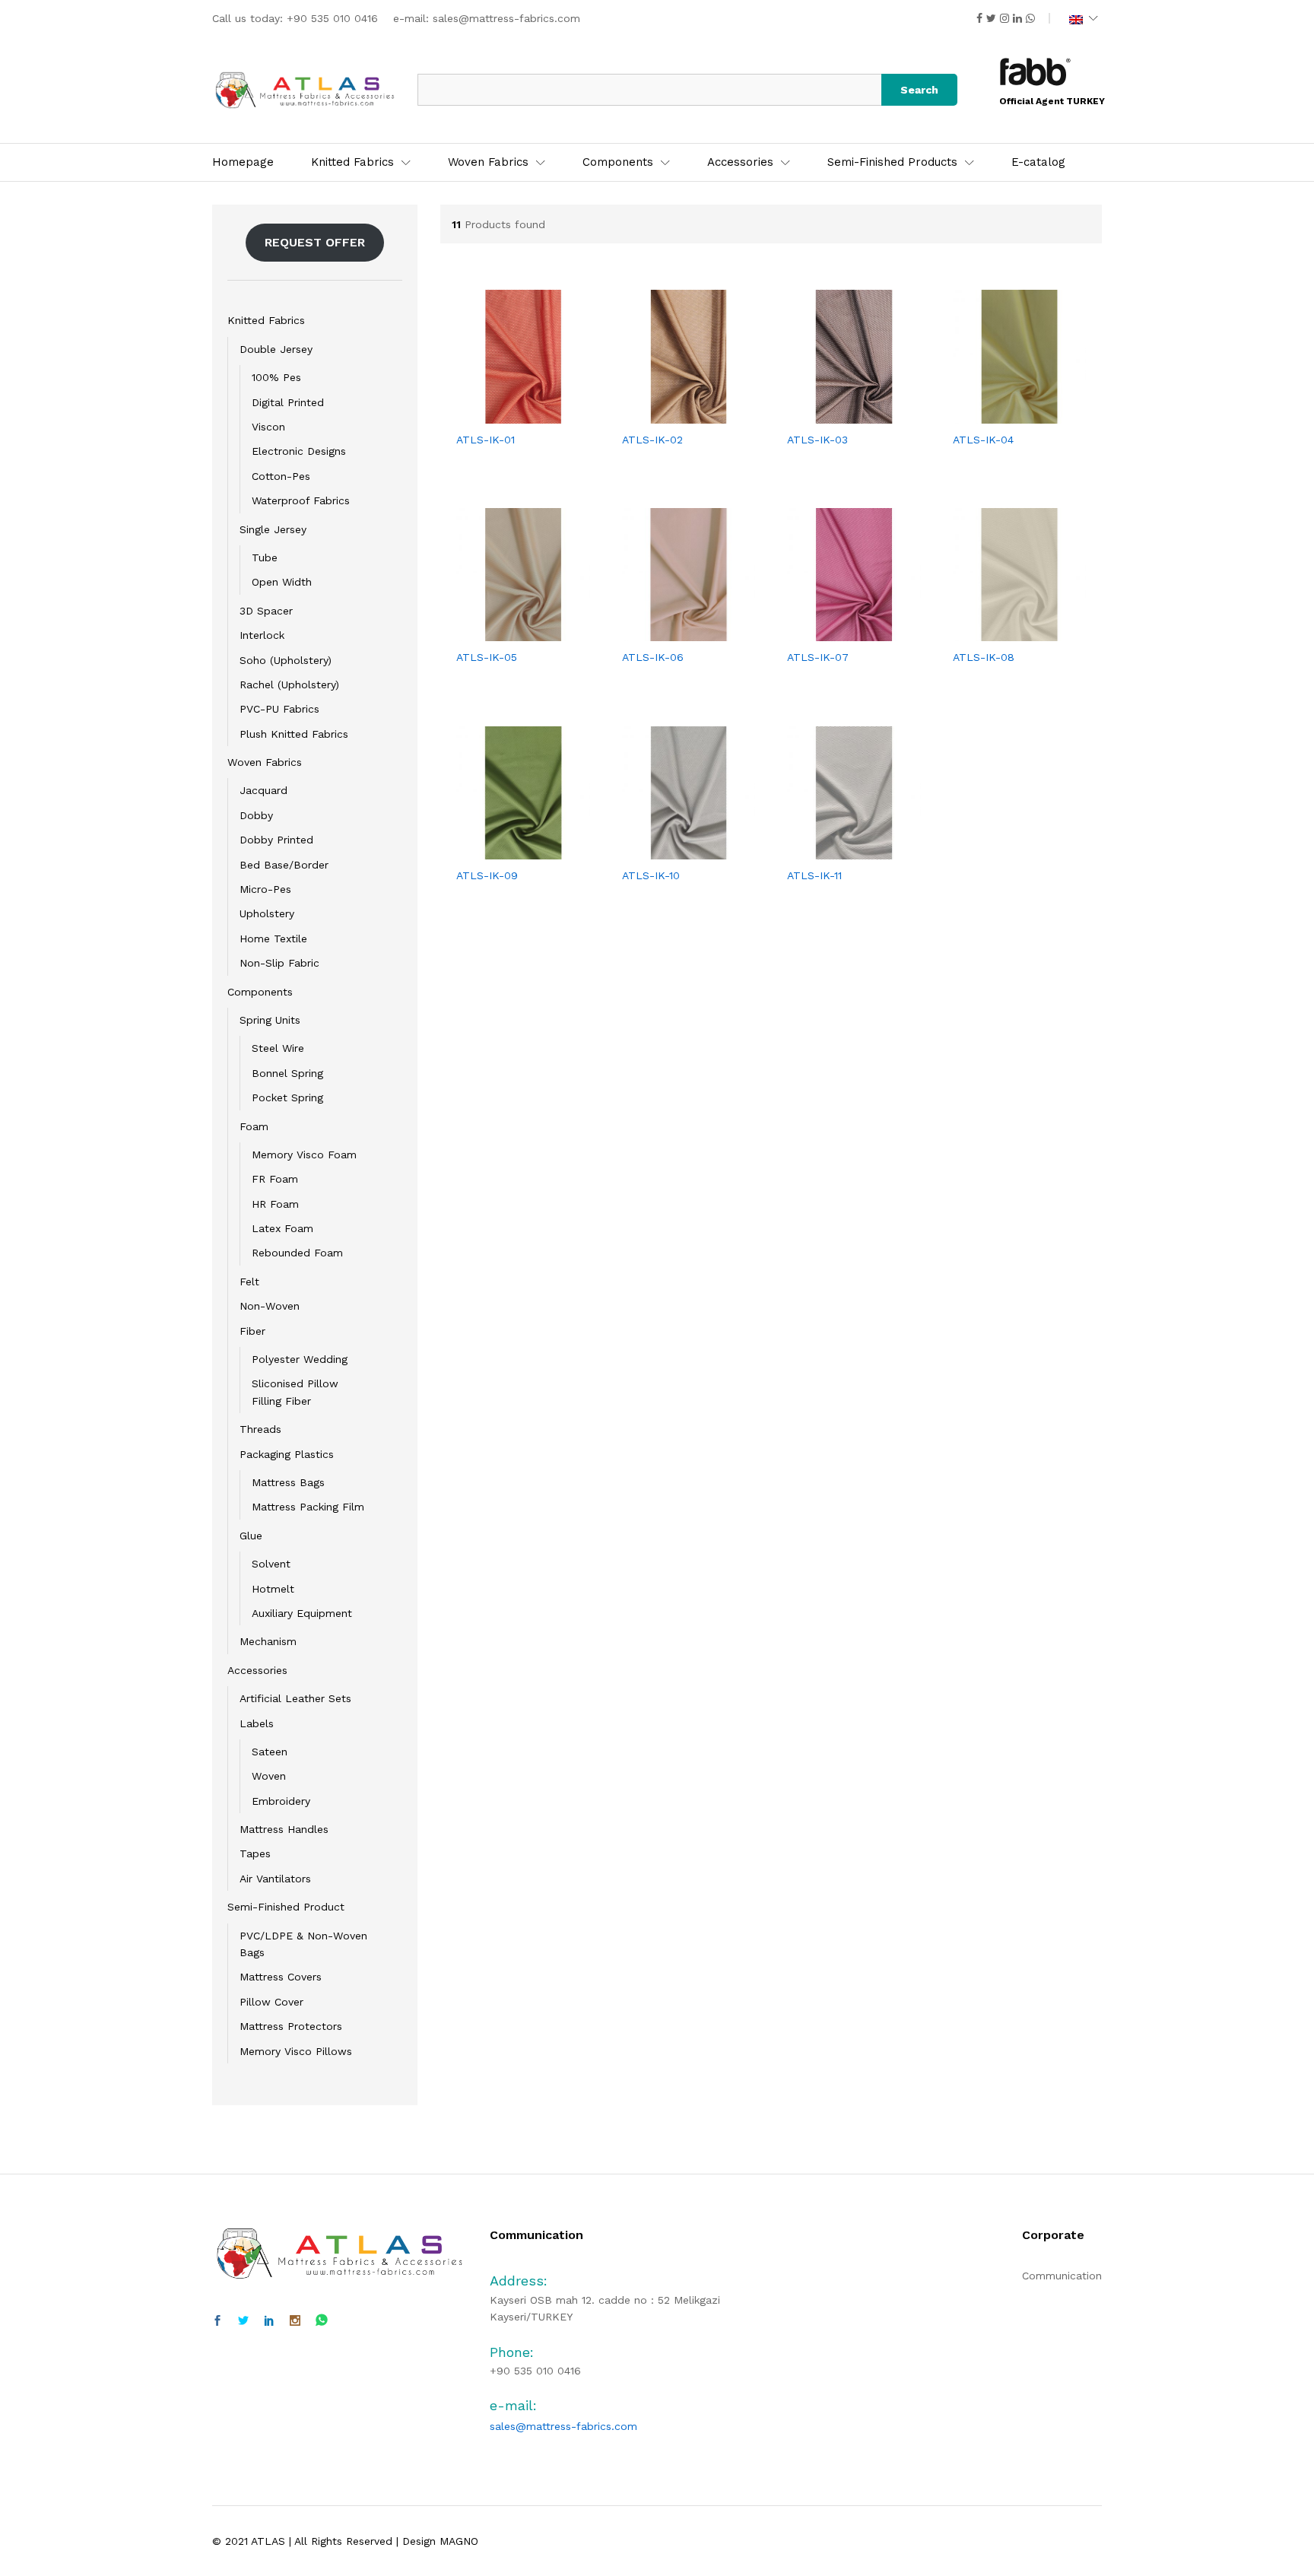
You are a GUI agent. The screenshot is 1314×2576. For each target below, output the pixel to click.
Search (919, 90)
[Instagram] (295, 2321)
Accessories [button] (740, 162)
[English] (1084, 18)
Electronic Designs (299, 451)
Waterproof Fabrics (301, 500)
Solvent (271, 1564)
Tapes (255, 1853)
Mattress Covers (281, 1977)
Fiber (252, 1331)
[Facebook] (217, 2321)
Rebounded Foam (297, 1253)
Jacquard (263, 790)
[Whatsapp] (322, 2321)
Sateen (270, 1752)
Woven (269, 1776)
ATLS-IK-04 (983, 440)
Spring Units (270, 1020)
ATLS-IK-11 (814, 875)
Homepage (243, 162)
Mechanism (268, 1641)
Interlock (262, 635)
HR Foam (275, 1204)
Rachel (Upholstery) (289, 684)
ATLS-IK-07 (818, 657)
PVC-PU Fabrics (279, 709)
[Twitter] (243, 2321)
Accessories (257, 1670)
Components (260, 992)
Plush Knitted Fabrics (294, 734)
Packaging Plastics (287, 1454)
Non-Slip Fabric (279, 963)
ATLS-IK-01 (486, 440)
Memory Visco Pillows (296, 2051)
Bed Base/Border (284, 865)
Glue (251, 1536)
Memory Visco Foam (304, 1155)
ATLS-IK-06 (653, 657)
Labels (257, 1723)
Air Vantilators (275, 1879)
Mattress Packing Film (308, 1507)
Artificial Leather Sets (295, 1698)
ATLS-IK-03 (817, 440)
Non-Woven (270, 1306)
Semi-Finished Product (286, 1907)
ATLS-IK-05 (487, 657)
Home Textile (273, 939)
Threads (260, 1429)
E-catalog (1038, 162)
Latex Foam (282, 1228)
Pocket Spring (287, 1097)
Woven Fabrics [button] (488, 162)
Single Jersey (273, 529)
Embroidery (281, 1801)
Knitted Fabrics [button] (352, 162)
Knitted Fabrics (266, 320)
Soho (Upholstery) (286, 660)
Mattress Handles (284, 1829)
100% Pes (276, 377)
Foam (254, 1126)
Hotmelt (273, 1589)
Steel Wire (278, 1048)
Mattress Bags (288, 1482)
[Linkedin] (269, 2321)
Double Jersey (276, 349)
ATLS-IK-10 (651, 875)
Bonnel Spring (287, 1073)
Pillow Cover (271, 2002)
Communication (1062, 2276)
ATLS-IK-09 (487, 875)
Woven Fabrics (265, 762)
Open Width (282, 582)
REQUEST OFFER (315, 242)
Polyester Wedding (300, 1359)
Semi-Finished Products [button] (892, 162)
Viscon (268, 427)
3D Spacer (266, 611)
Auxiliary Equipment (302, 1613)
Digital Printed (288, 402)
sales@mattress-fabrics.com (506, 18)
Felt (249, 1282)
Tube (265, 557)
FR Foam (275, 1179)
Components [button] (618, 162)
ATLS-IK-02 (652, 440)
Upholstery (267, 913)
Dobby (256, 815)
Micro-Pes (265, 889)
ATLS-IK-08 (984, 657)
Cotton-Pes (281, 476)
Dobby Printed (276, 840)
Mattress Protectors (291, 2026)
